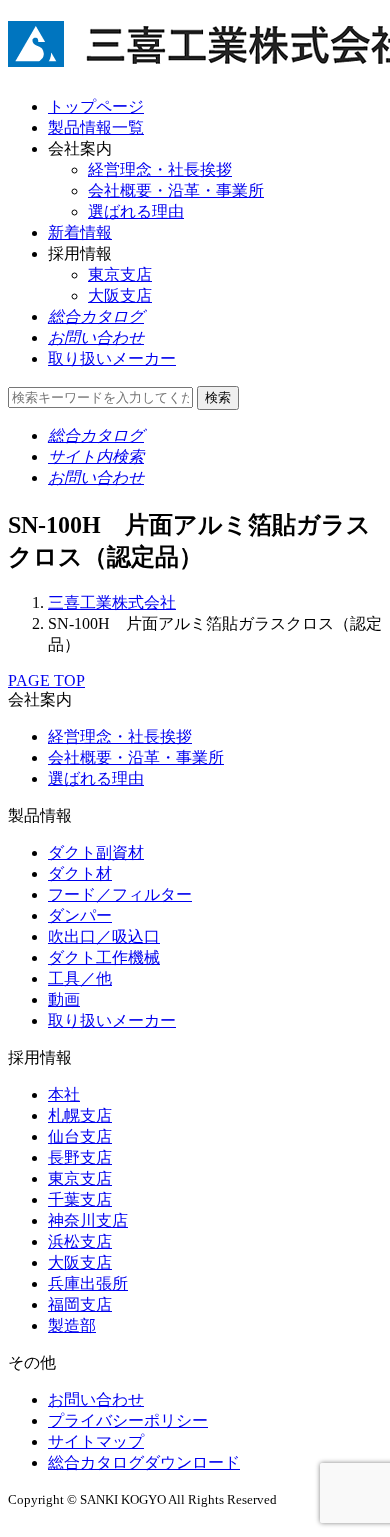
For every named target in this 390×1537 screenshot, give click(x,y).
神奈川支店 (88, 1220)
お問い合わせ (96, 1399)
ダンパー (80, 915)
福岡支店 (80, 1304)
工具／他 (80, 978)
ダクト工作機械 (104, 957)
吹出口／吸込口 (104, 936)
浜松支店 (80, 1241)
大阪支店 (120, 295)
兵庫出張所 (88, 1283)
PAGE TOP (46, 680)
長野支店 (80, 1157)
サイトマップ (96, 1441)
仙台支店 (80, 1136)
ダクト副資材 (96, 852)
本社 (64, 1094)
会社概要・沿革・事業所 (176, 190)
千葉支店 (80, 1199)
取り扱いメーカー (112, 1020)
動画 (64, 999)
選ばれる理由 (136, 211)
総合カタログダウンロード (144, 1462)
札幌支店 (80, 1115)
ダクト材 (80, 873)
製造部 (72, 1325)
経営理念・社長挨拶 (160, 169)
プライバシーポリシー (128, 1420)
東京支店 (120, 274)
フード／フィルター (120, 894)
